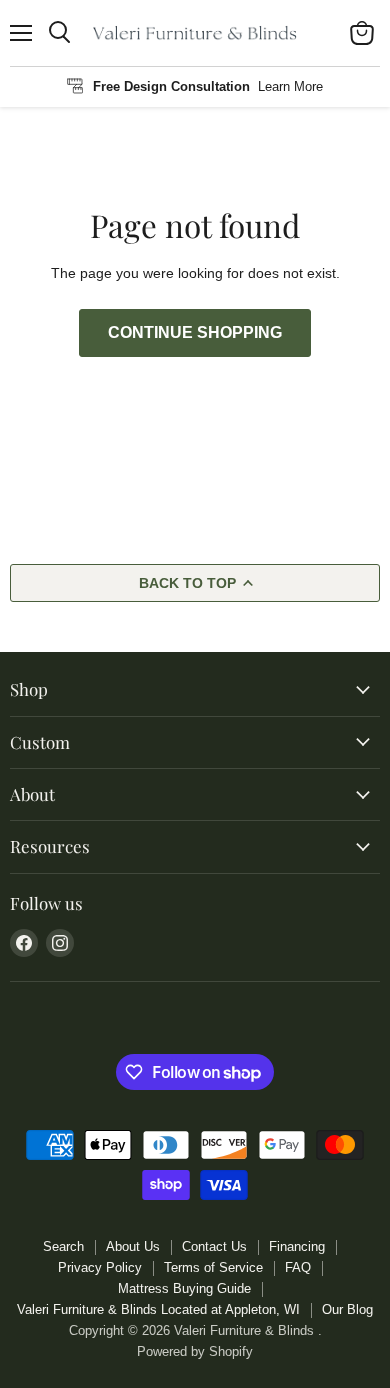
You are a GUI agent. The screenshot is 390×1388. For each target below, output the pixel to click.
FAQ (298, 1267)
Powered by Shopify (195, 1351)
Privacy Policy (100, 1267)
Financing (297, 1246)
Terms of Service (213, 1267)
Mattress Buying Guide (184, 1288)
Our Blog (347, 1309)
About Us (133, 1246)
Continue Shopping (195, 332)
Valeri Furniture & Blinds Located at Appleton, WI (158, 1309)
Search (63, 1246)
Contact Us (214, 1246)
